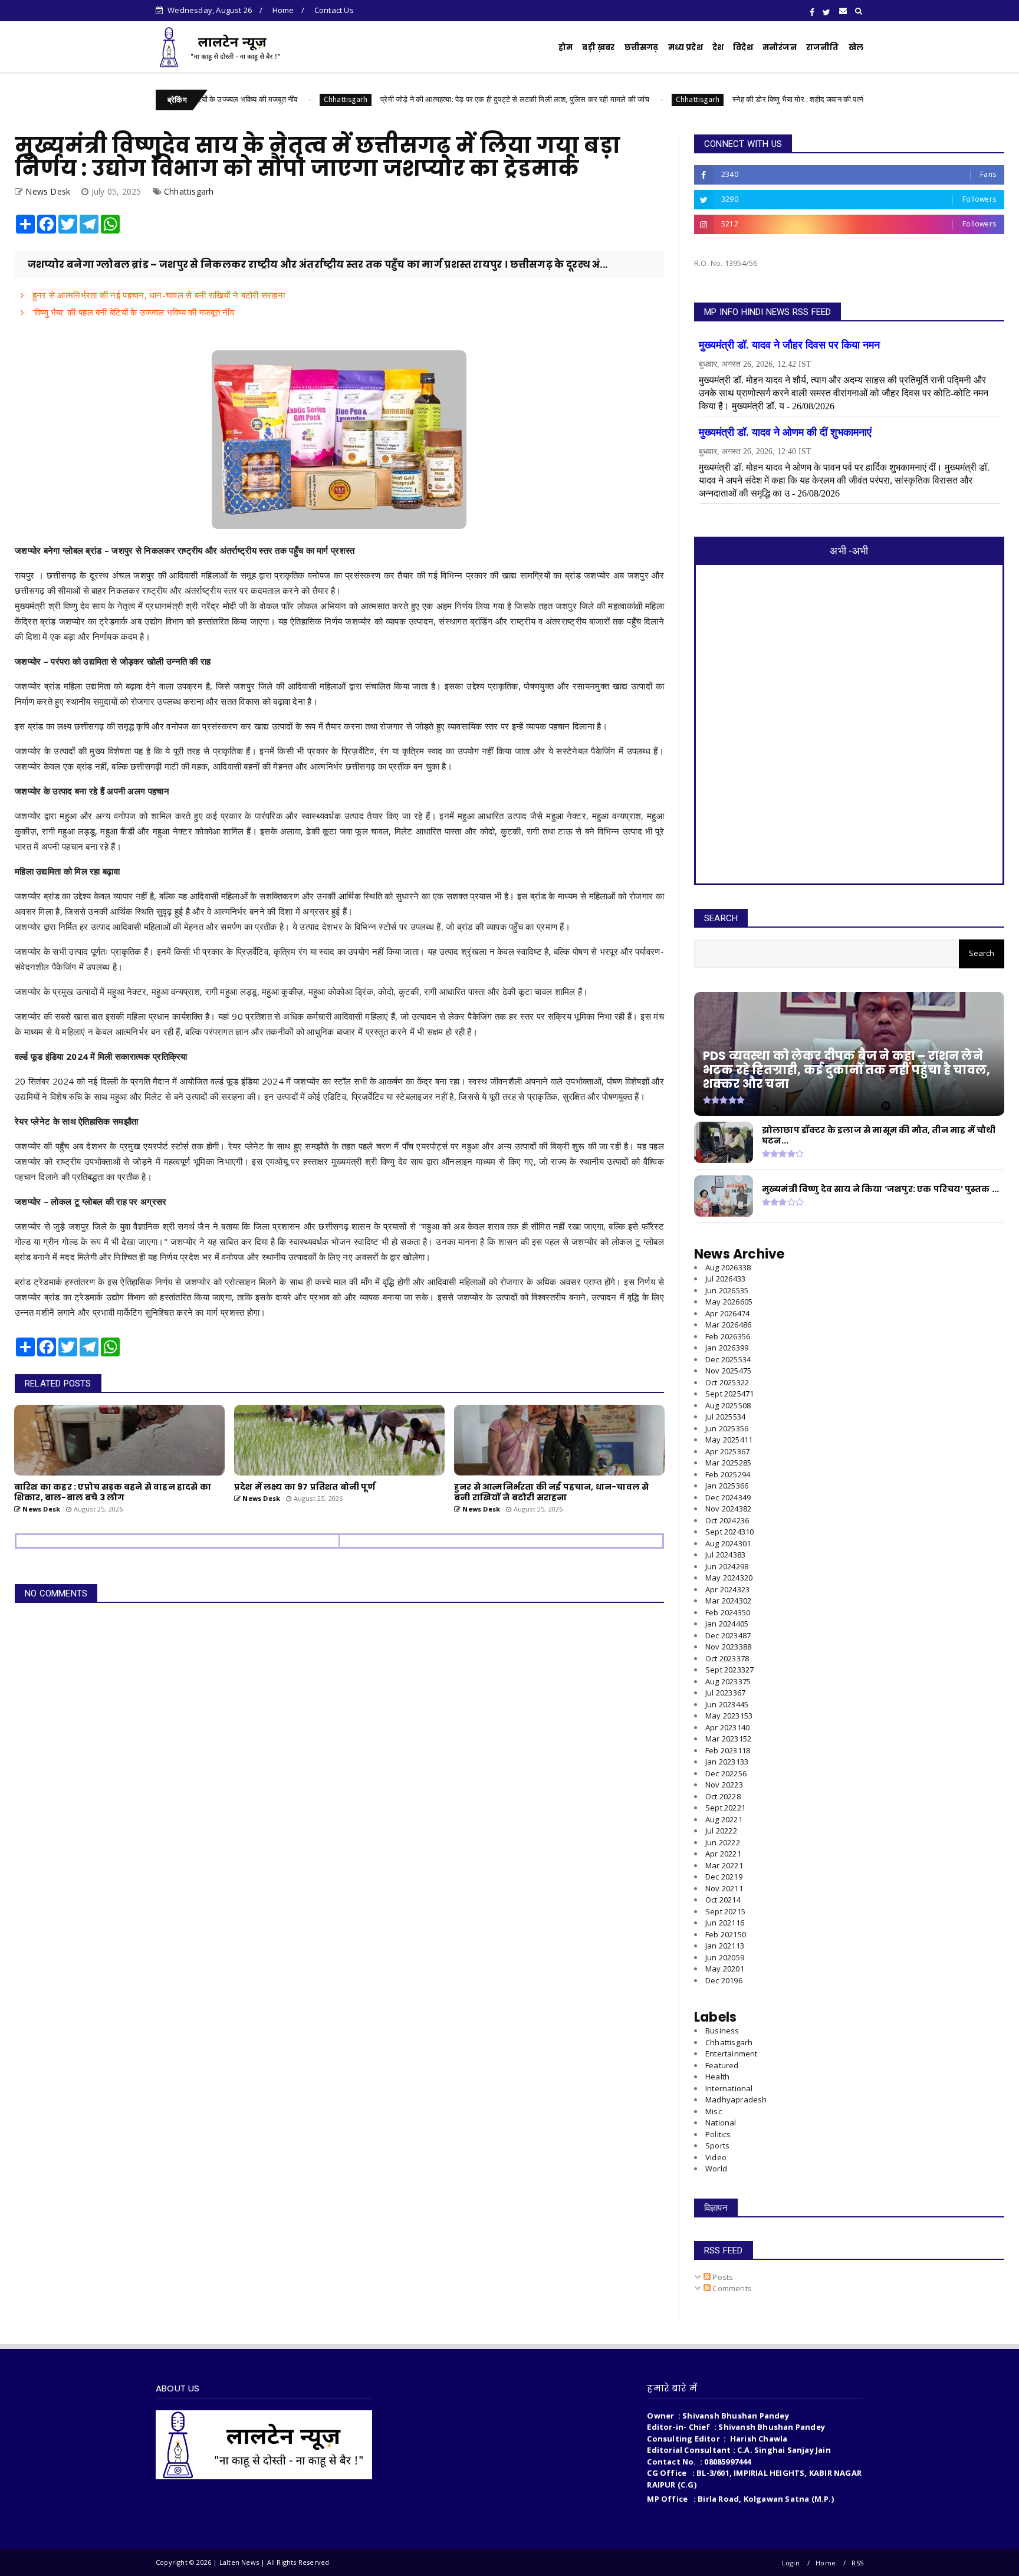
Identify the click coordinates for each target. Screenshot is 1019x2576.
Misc (714, 2111)
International (729, 2088)
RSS (857, 2563)
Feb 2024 (728, 1612)
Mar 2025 (728, 1463)
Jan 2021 (725, 1946)
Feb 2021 (726, 1934)
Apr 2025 (727, 1451)
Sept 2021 (725, 1911)
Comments (731, 2288)
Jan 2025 (727, 1486)
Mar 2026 (728, 1325)
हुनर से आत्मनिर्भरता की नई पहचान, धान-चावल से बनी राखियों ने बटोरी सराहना (157, 295)
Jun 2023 (727, 1704)
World (716, 2168)
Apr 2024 (727, 1589)
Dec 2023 (728, 1635)
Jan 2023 (727, 1762)
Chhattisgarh (254, 99)
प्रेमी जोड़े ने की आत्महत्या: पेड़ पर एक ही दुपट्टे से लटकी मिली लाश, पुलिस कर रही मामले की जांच (424, 99)
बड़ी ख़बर (598, 47)
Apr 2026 (727, 1313)
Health (717, 2076)
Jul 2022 (721, 1831)
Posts (722, 2277)
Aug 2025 (728, 1405)
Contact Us (334, 10)
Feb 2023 (728, 1750)
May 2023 (729, 1716)
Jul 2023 (725, 1693)
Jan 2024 (727, 1624)
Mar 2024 (728, 1601)
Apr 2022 (723, 1854)
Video (716, 2157)
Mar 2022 (724, 1865)
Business (722, 2030)
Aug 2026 (728, 1267)
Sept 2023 (729, 1670)
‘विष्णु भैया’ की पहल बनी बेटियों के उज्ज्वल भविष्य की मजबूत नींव (132, 312)
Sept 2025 (729, 1394)
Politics (718, 2134)
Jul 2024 (725, 1555)
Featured (722, 2065)
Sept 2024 (729, 1532)
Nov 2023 (728, 1647)
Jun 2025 (727, 1428)
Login (791, 2563)
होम (566, 47)
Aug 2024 (728, 1543)
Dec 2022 (726, 1773)
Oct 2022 (723, 1796)
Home (283, 10)
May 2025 (729, 1440)
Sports (717, 2145)
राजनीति (823, 47)
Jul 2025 (725, 1417)
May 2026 (729, 1302)
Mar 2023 (728, 1739)
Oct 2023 (727, 1658)
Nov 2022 (724, 1785)
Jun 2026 (727, 1290)
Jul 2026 (725, 1279)
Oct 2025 (727, 1382)
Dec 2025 (728, 1359)
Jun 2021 (725, 1923)
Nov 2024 (728, 1509)
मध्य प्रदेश (686, 47)
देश (718, 47)
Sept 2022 (725, 1808)
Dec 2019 (724, 1980)
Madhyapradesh (736, 2099)
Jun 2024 (727, 1566)
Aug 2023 (728, 1681)
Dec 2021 (724, 1877)
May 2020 (725, 1969)
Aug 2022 (724, 1819)
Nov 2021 (724, 1888)
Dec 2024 (728, 1497)
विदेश (743, 47)
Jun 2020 (725, 1957)
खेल (856, 47)
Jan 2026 (727, 1348)
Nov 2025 (728, 1371)
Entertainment (732, 2053)
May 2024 (729, 1578)
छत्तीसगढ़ (642, 47)
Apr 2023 (727, 1727)
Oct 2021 (723, 1900)
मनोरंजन (780, 47)
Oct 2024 (727, 1520)
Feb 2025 (728, 1474)
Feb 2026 (728, 1336)
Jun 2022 (723, 1842)
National (721, 2122)
